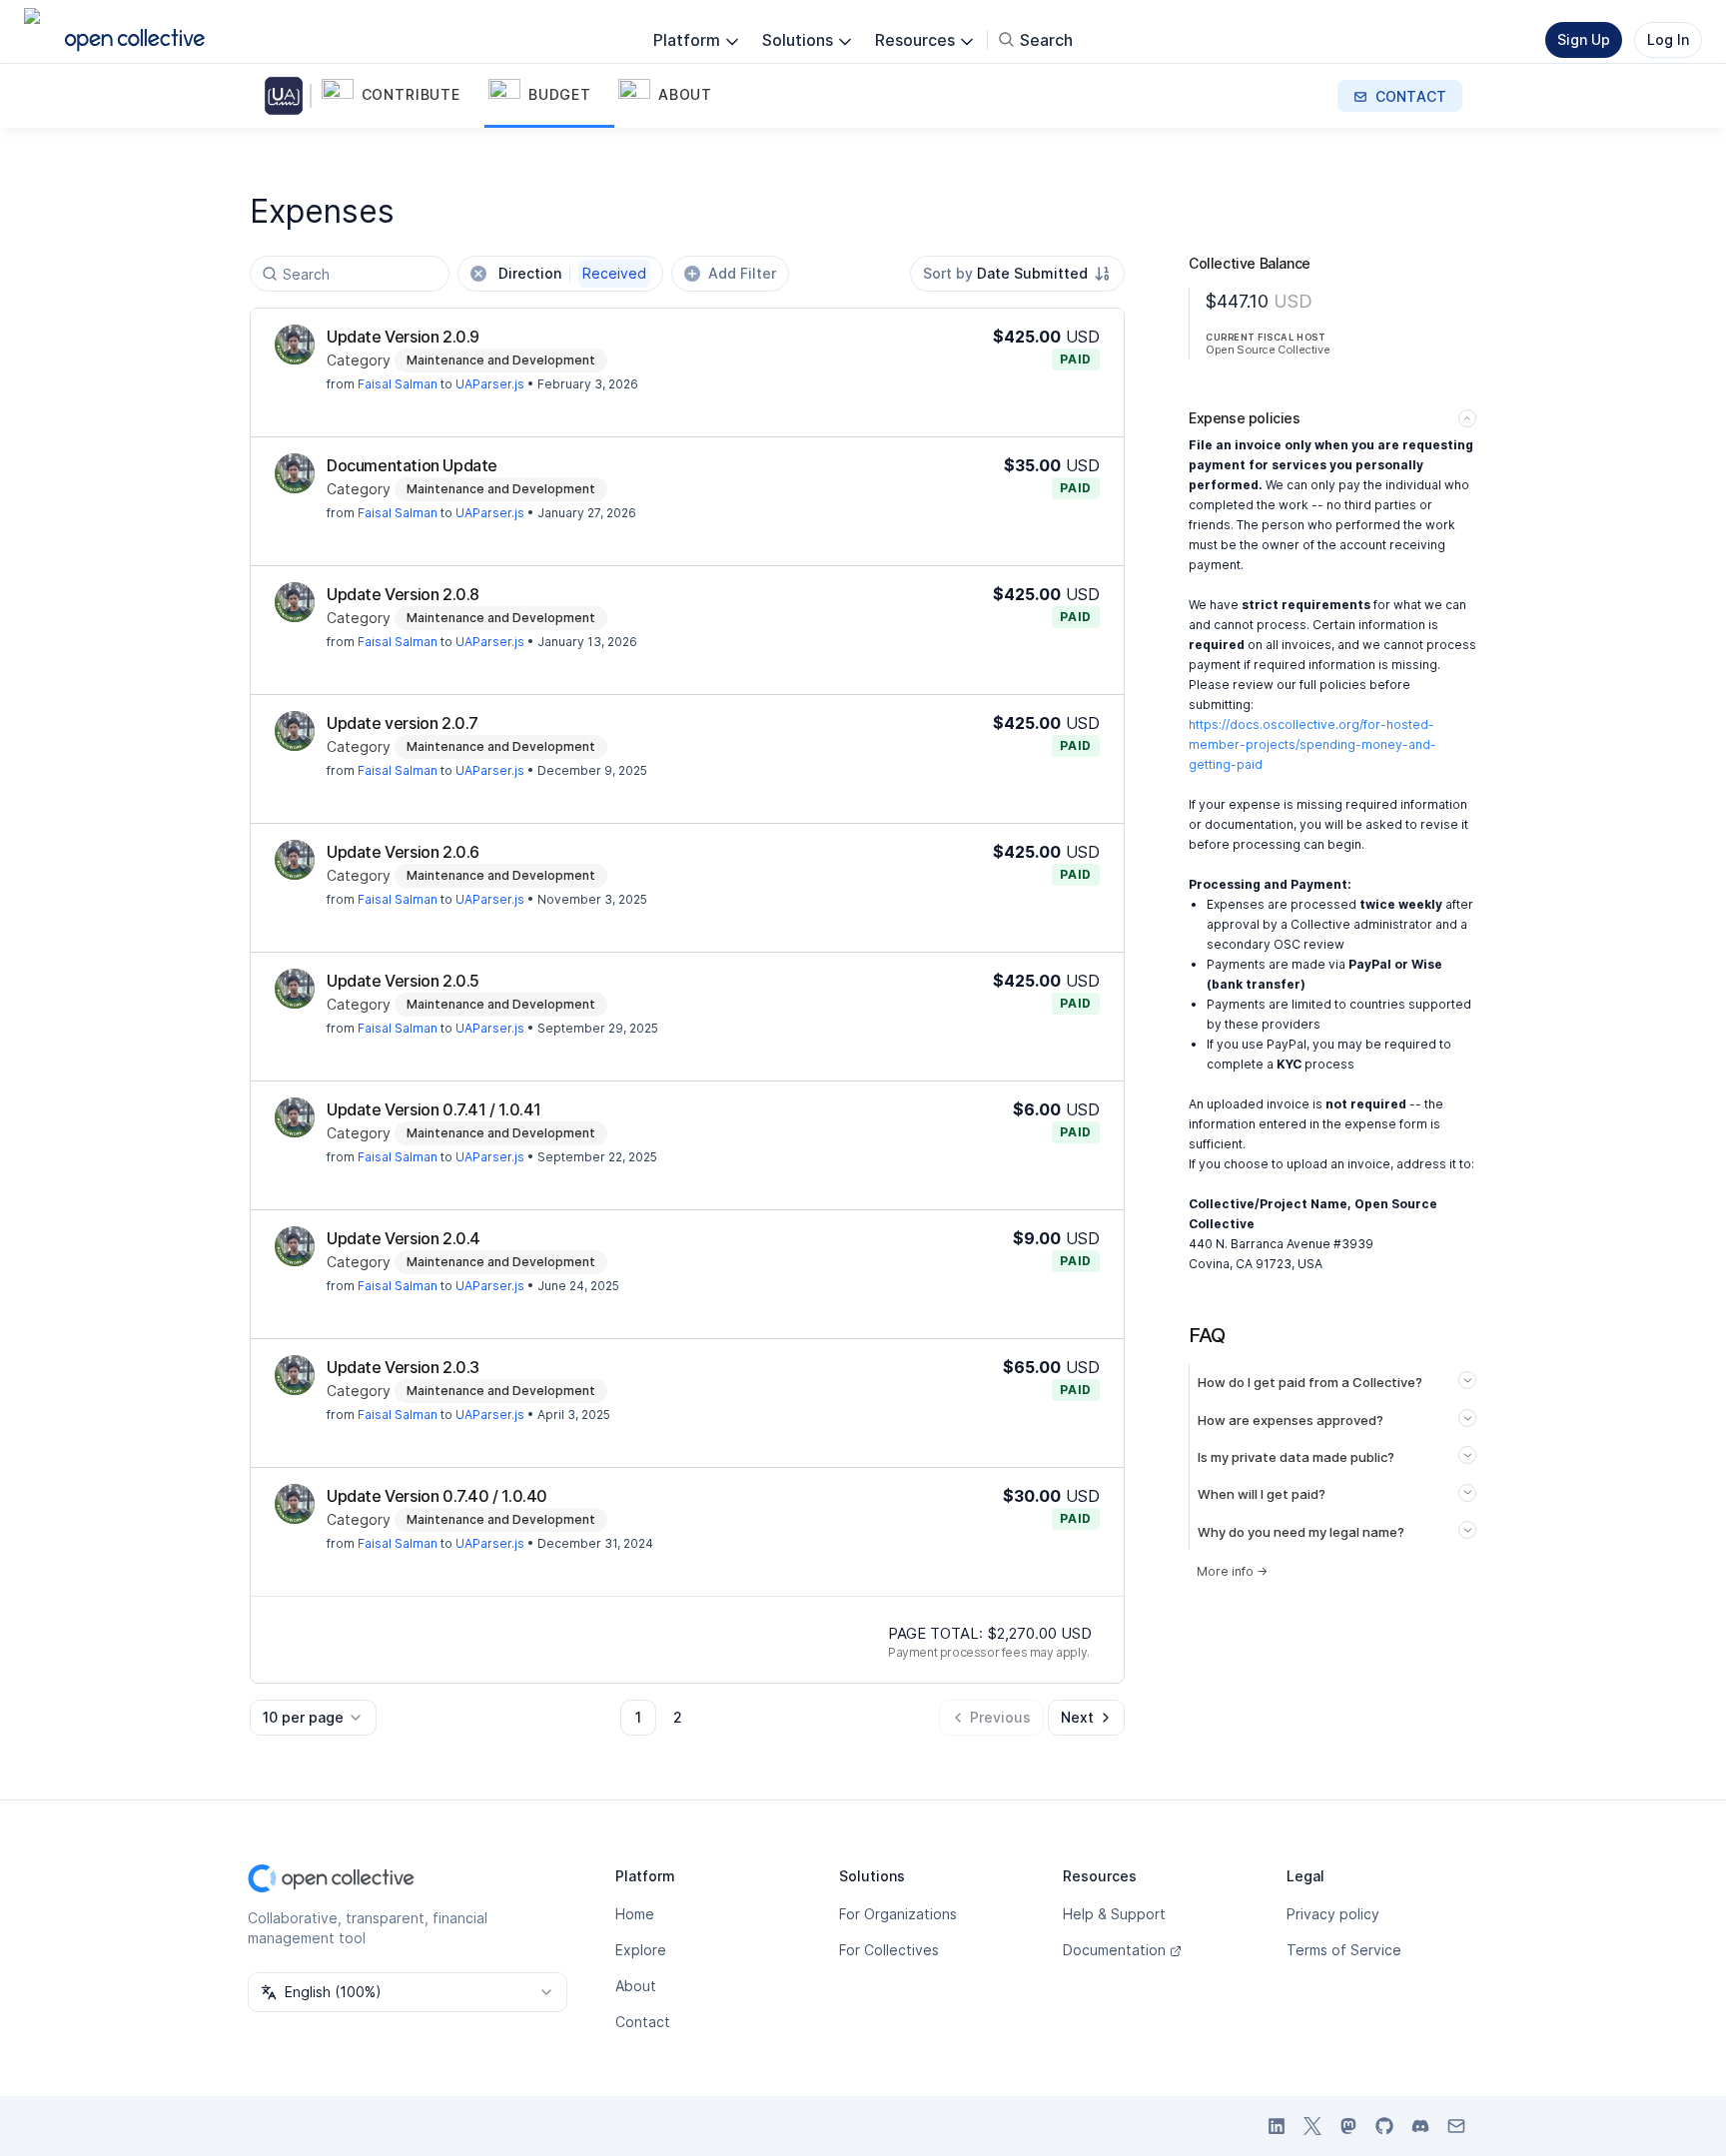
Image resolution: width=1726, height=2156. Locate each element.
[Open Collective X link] (1312, 2126)
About (636, 1986)
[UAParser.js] (288, 96)
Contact (643, 2022)
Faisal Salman (398, 384)
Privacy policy (1333, 1914)
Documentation (1114, 1950)
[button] (401, 96)
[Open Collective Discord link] (1420, 2126)
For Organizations (898, 1914)
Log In (1668, 39)
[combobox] (1017, 274)
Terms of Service (1344, 1950)
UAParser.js (490, 384)
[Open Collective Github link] (1384, 2126)
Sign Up (1584, 39)
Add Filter (742, 273)
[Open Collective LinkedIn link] (1277, 2126)
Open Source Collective (1268, 350)
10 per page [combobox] (303, 1717)
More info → (1232, 1571)
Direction (572, 273)
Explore (641, 1950)
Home (635, 1914)
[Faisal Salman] (295, 345)
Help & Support (1114, 1914)
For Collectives (889, 1950)
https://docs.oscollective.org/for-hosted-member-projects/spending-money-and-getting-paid (1312, 744)
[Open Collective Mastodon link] (1348, 2126)
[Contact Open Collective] (1456, 2126)
